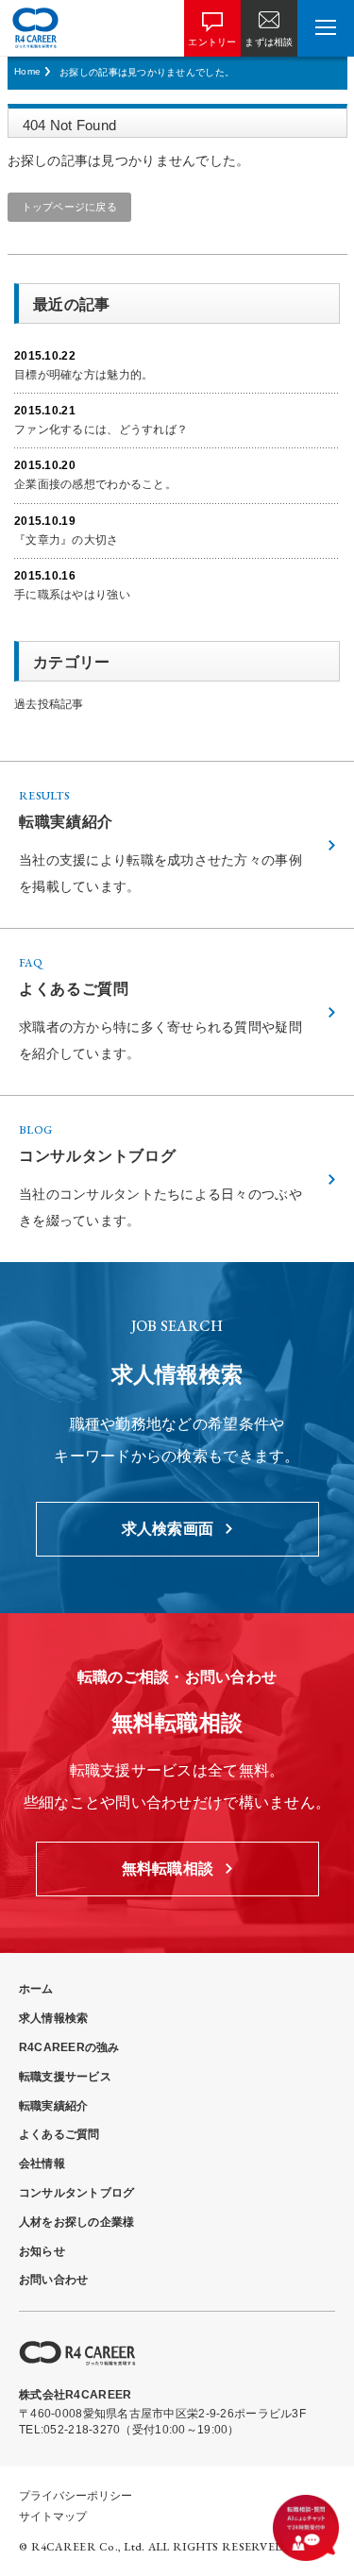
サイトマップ (53, 2517)
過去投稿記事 (49, 704)
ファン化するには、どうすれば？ (101, 429)
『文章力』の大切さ (67, 540)
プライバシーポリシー (76, 2496)
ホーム (36, 1989)
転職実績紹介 (53, 2106)
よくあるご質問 (59, 2134)
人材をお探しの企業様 (76, 2222)
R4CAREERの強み (69, 2047)
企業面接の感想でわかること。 (95, 484)
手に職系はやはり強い (72, 595)
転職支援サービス (65, 2077)
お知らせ (42, 2251)
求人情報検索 (53, 2018)
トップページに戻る (70, 207)
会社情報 (42, 2164)
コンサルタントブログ (76, 2193)
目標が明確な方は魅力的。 (84, 375)
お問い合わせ (53, 2280)
